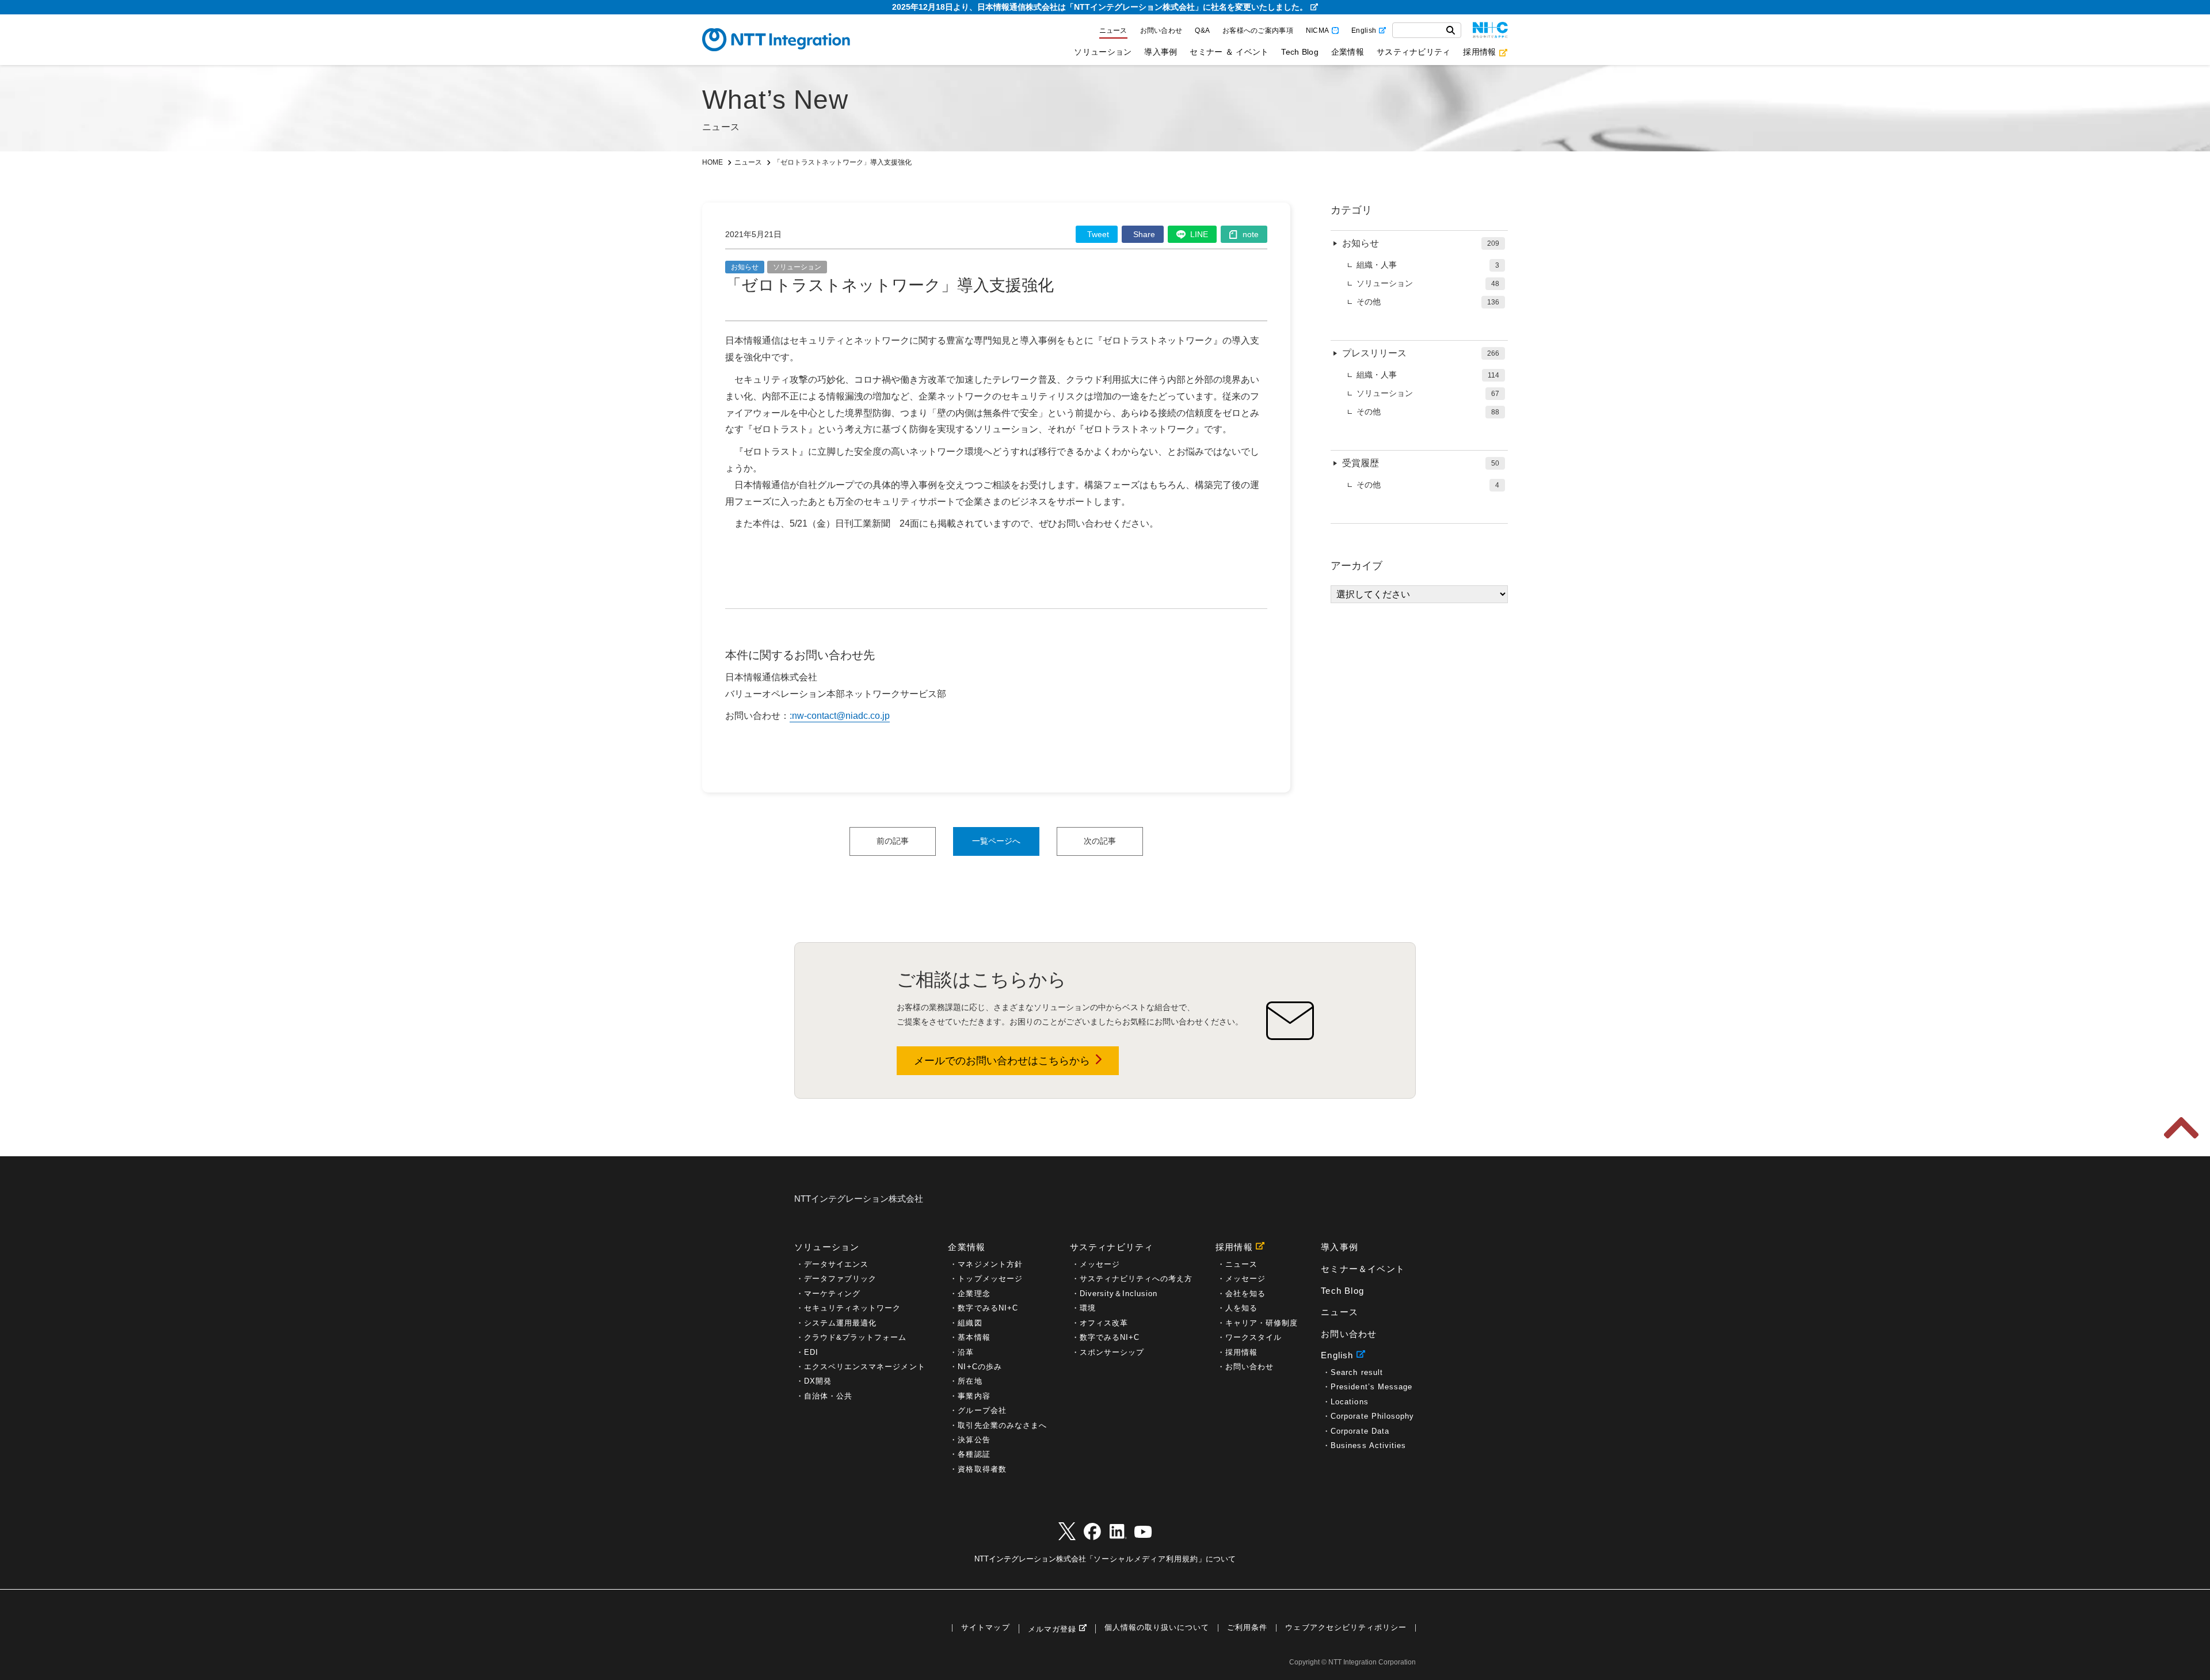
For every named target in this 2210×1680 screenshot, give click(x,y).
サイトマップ (985, 1628)
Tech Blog (1300, 52)
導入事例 (1161, 52)
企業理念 (974, 1294)
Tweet (1098, 234)
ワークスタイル (1253, 1337)
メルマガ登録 (1052, 1629)
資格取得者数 (982, 1469)
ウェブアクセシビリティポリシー (1346, 1628)
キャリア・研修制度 (1262, 1323)
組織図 (970, 1323)
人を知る (1241, 1308)
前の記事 (893, 841)
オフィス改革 (1104, 1323)
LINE (1199, 234)
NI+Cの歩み (980, 1367)
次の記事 (1100, 841)
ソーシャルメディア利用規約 (1146, 1559)
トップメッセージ (990, 1279)
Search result (1357, 1372)
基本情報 (974, 1337)
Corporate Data (1360, 1431)
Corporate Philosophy (1372, 1416)
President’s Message (1371, 1387)
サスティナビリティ (1413, 52)
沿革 (966, 1352)
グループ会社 (982, 1410)
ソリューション (1103, 52)
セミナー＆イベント (1363, 1269)
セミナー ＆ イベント (1229, 52)
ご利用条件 (1247, 1628)
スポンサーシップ (1112, 1352)
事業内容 (974, 1396)
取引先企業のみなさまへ (1002, 1425)
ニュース (1113, 31)
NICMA (1317, 31)
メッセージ (1100, 1264)
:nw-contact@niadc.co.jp (840, 716)
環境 (1088, 1308)
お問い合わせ (1161, 31)
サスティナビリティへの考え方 (1136, 1279)
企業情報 (1348, 52)
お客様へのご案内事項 (1258, 31)
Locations (1349, 1402)
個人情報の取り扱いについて (1157, 1628)
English (1364, 31)
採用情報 (1479, 52)
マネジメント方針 (990, 1264)
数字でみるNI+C (988, 1308)
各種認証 (974, 1454)
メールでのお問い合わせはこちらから (1002, 1061)
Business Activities (1368, 1445)
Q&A (1202, 31)
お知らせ (745, 267)
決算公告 (974, 1440)
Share (1144, 234)
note (1251, 234)
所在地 (970, 1381)
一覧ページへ (996, 841)
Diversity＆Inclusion (1119, 1294)
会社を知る (1245, 1294)
